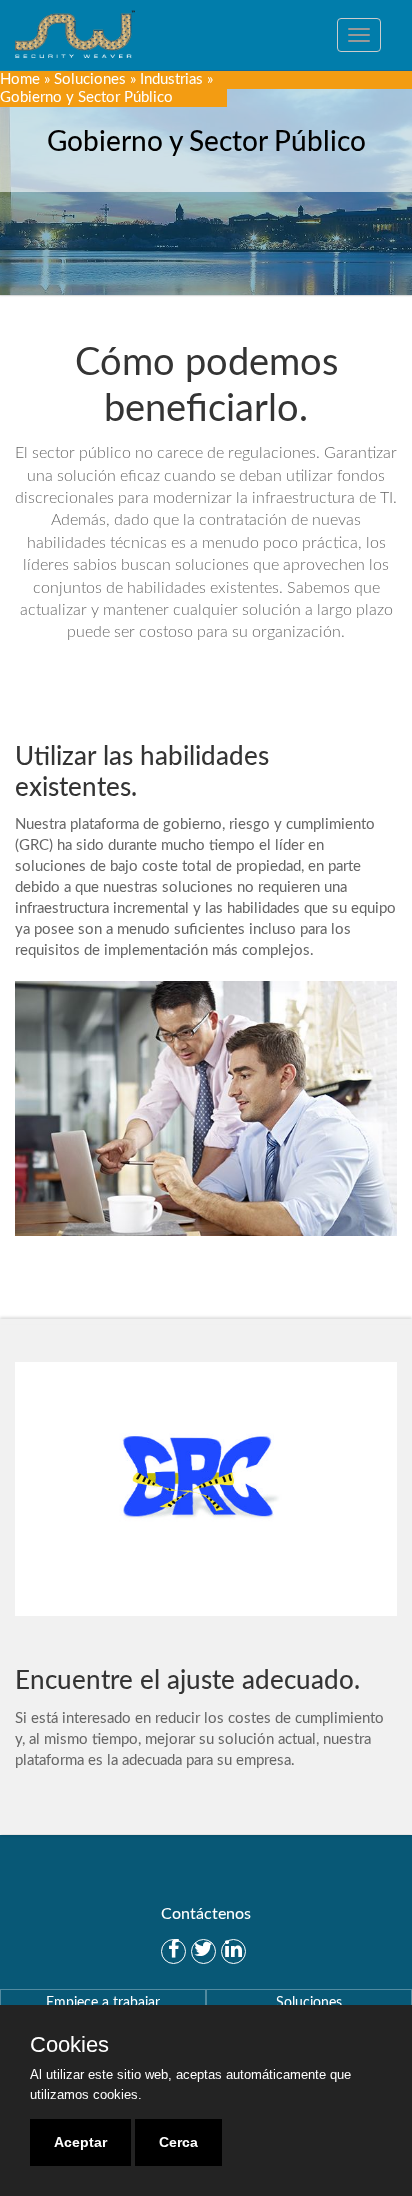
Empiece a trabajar (103, 2003)
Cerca (178, 2142)
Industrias (171, 79)
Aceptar (80, 2142)
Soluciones (90, 79)
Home (20, 79)
